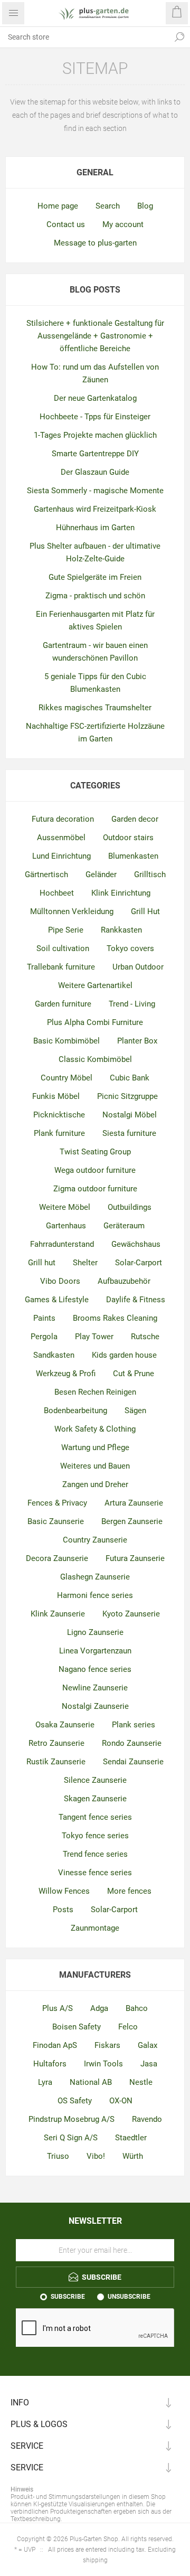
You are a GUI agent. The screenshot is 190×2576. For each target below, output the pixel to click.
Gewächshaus (136, 1244)
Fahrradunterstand (62, 1244)
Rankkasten (121, 930)
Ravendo (147, 2119)
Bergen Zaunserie (132, 1521)
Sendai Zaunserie (133, 1762)
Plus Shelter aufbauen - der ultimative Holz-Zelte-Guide (95, 552)
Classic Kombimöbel (95, 1059)
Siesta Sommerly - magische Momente (95, 491)
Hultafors (50, 2064)
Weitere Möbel (65, 1207)
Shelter (85, 1263)
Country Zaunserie (95, 1540)
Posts (63, 1910)
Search (179, 37)
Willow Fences (64, 1891)
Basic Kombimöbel (66, 1041)
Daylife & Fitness (136, 1300)
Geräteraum (124, 1226)
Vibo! (96, 2156)
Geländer (101, 875)
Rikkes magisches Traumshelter (95, 708)
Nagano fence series (95, 1669)
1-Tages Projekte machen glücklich (95, 435)
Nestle (141, 2082)
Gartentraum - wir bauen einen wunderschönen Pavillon (95, 652)
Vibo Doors (60, 1281)
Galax (148, 2045)
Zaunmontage (95, 1928)
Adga (99, 2008)
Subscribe (68, 2297)
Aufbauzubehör (124, 1281)
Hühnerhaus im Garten (95, 528)
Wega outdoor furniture (95, 1170)
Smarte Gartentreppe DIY (95, 454)
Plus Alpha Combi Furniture (95, 1022)
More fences (129, 1891)
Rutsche (145, 1337)
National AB (91, 2082)
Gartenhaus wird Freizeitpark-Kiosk (95, 509)
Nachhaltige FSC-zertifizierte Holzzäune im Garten (95, 732)
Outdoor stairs (128, 838)
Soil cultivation (63, 948)
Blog (145, 206)
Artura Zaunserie (134, 1503)
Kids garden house (124, 1355)
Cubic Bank (130, 1078)
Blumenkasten (133, 856)
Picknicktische (59, 1115)
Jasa (149, 2064)
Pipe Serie (66, 930)
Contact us (66, 224)
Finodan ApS (55, 2045)
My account (123, 224)
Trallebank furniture (61, 967)
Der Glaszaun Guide (95, 472)
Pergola (44, 1337)
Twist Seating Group (95, 1152)
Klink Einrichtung (121, 893)
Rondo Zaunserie (132, 1743)
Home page (58, 206)
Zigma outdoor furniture (95, 1189)
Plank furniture (59, 1133)
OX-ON (121, 2101)
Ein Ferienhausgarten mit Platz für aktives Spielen (95, 621)
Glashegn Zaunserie (95, 1577)
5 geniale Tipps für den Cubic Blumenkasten (95, 683)
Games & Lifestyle (57, 1300)
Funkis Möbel (56, 1096)
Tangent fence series (95, 1817)
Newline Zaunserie (95, 1688)
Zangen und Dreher (95, 1484)
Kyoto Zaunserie (131, 1614)
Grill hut (42, 1263)
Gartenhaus (66, 1226)
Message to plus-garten (95, 243)
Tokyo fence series (95, 1836)
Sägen (135, 1411)
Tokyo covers (130, 948)
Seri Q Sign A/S (71, 2138)
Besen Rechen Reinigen (95, 1392)
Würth (133, 2156)
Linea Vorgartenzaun (95, 1651)
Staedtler (131, 2138)
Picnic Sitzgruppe (127, 1096)
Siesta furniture (129, 1133)
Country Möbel (66, 1078)
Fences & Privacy (57, 1503)
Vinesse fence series (95, 1873)
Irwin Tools (103, 2064)
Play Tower (94, 1337)
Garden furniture (63, 1004)
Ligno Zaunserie (95, 1632)
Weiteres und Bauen (95, 1466)
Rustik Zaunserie (56, 1762)
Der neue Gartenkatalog (95, 398)
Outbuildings (130, 1207)
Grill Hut (145, 911)
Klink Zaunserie (58, 1614)
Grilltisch (150, 875)
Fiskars (107, 2045)
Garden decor (135, 819)
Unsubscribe (129, 2297)
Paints (44, 1318)
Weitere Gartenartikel (95, 985)
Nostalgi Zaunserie (95, 1706)
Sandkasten (54, 1355)
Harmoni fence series (95, 1595)
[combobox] (84, 37)
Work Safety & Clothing (95, 1429)
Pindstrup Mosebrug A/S (72, 2119)
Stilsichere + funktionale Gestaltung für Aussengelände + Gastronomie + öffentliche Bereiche (95, 336)
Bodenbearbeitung (75, 1411)
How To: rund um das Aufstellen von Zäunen (95, 373)
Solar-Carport (139, 1263)
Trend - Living (132, 1004)
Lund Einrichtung (61, 856)
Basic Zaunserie (56, 1521)
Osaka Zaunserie (65, 1725)
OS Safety (75, 2101)
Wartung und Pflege (95, 1447)
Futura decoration (63, 819)
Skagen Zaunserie (95, 1799)
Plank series (134, 1725)
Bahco (137, 2008)
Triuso (58, 2156)
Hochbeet (57, 893)
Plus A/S (58, 2008)
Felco (128, 2027)
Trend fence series (95, 1854)
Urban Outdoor (138, 967)
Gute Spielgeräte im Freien (95, 577)
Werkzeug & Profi (66, 1374)
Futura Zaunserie (135, 1558)
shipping (95, 2560)
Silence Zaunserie (95, 1780)
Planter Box (137, 1041)
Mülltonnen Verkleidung (72, 911)
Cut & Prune (134, 1374)
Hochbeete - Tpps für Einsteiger (95, 417)
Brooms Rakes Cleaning (115, 1318)
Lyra (45, 2082)
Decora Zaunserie (57, 1558)
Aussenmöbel (61, 838)
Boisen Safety (77, 2027)
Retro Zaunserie (56, 1743)
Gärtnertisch (46, 875)
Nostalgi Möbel (130, 1115)
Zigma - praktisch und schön (95, 596)
